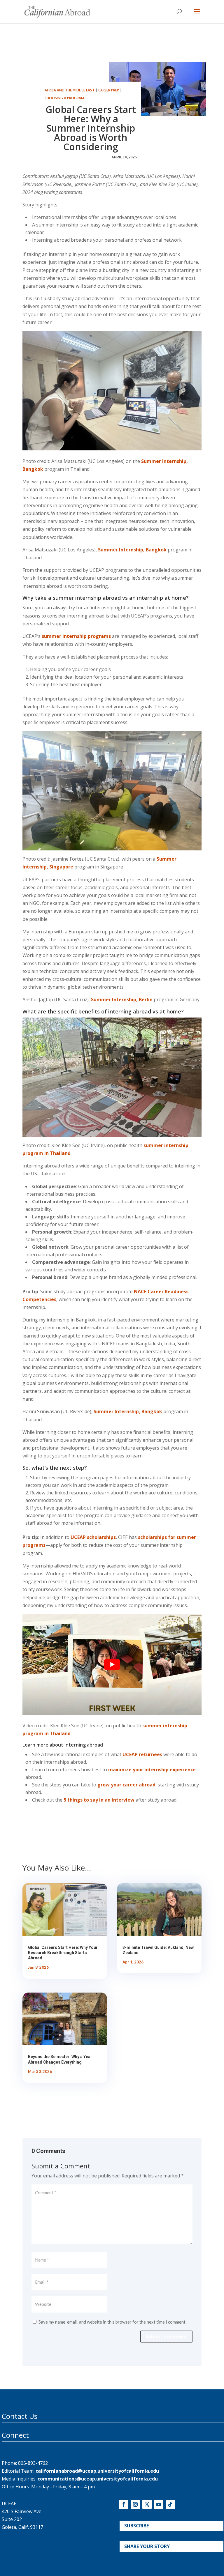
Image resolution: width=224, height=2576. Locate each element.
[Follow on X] (147, 2504)
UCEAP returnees (142, 1754)
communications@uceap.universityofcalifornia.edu (98, 2479)
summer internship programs (76, 636)
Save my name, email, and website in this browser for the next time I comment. (112, 2322)
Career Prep (109, 90)
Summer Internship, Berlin (122, 999)
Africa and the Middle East (70, 90)
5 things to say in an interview (99, 1800)
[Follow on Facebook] (124, 2504)
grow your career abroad (126, 1785)
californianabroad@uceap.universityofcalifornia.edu (97, 2471)
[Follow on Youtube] (159, 2504)
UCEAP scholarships (93, 1537)
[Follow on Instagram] (135, 2504)
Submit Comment (166, 2336)
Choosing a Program (64, 98)
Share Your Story (147, 2546)
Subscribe (136, 2526)
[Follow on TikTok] (170, 2504)
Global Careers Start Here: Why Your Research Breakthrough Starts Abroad (63, 1953)
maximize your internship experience (152, 1770)
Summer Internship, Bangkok (132, 550)
